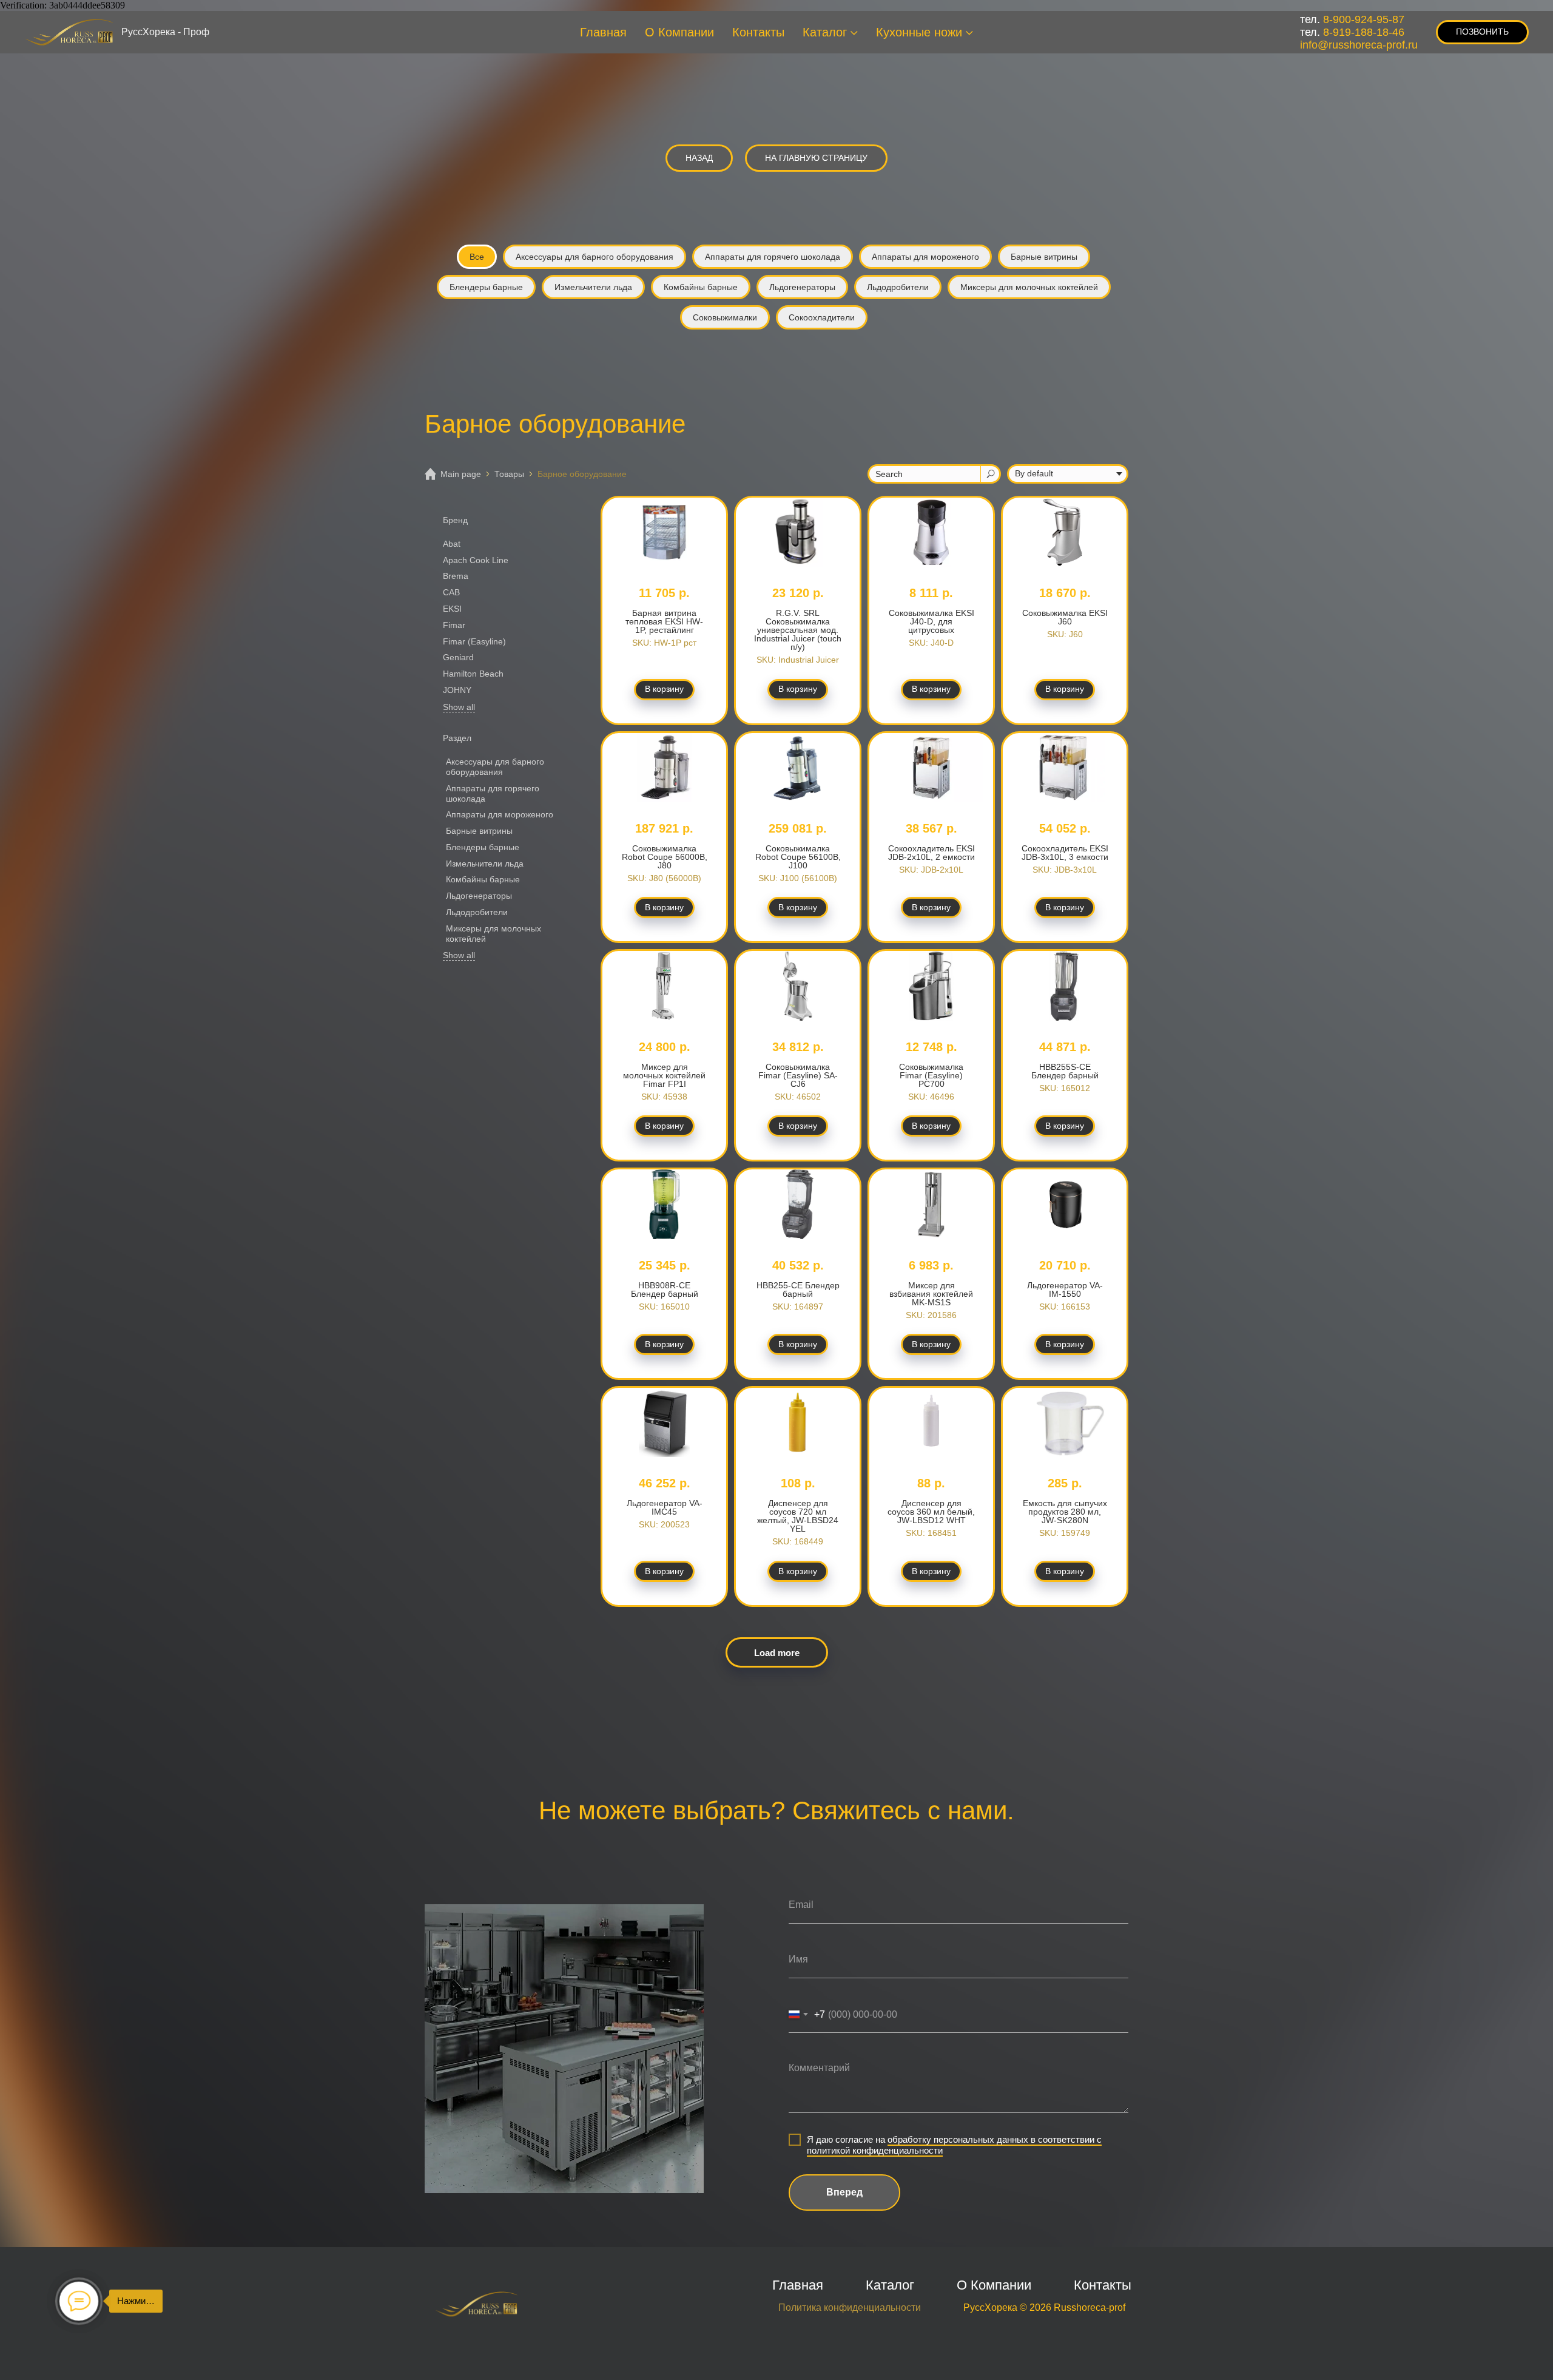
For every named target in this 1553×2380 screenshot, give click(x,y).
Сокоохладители (822, 317)
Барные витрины (1044, 257)
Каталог (825, 32)
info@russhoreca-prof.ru (1359, 45)
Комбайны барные (701, 287)
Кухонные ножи (919, 32)
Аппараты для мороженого (925, 257)
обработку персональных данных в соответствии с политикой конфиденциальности (954, 2145)
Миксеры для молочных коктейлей (1029, 287)
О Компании (679, 32)
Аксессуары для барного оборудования (595, 257)
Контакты (758, 32)
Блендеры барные (486, 287)
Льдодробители (898, 287)
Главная (603, 32)
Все (477, 257)
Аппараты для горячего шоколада (773, 257)
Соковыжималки (725, 317)
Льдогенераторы (802, 287)
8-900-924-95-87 (1364, 19)
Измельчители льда (593, 287)
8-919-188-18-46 (1364, 32)
